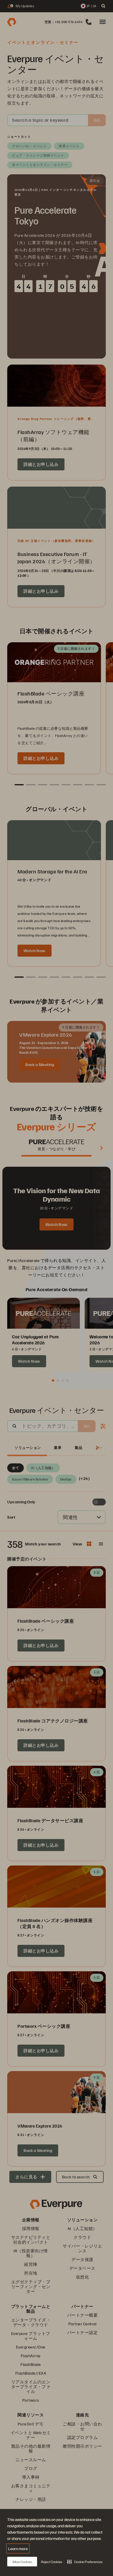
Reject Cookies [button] (52, 2562)
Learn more (18, 2548)
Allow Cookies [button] (22, 2562)
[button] (85, 2562)
